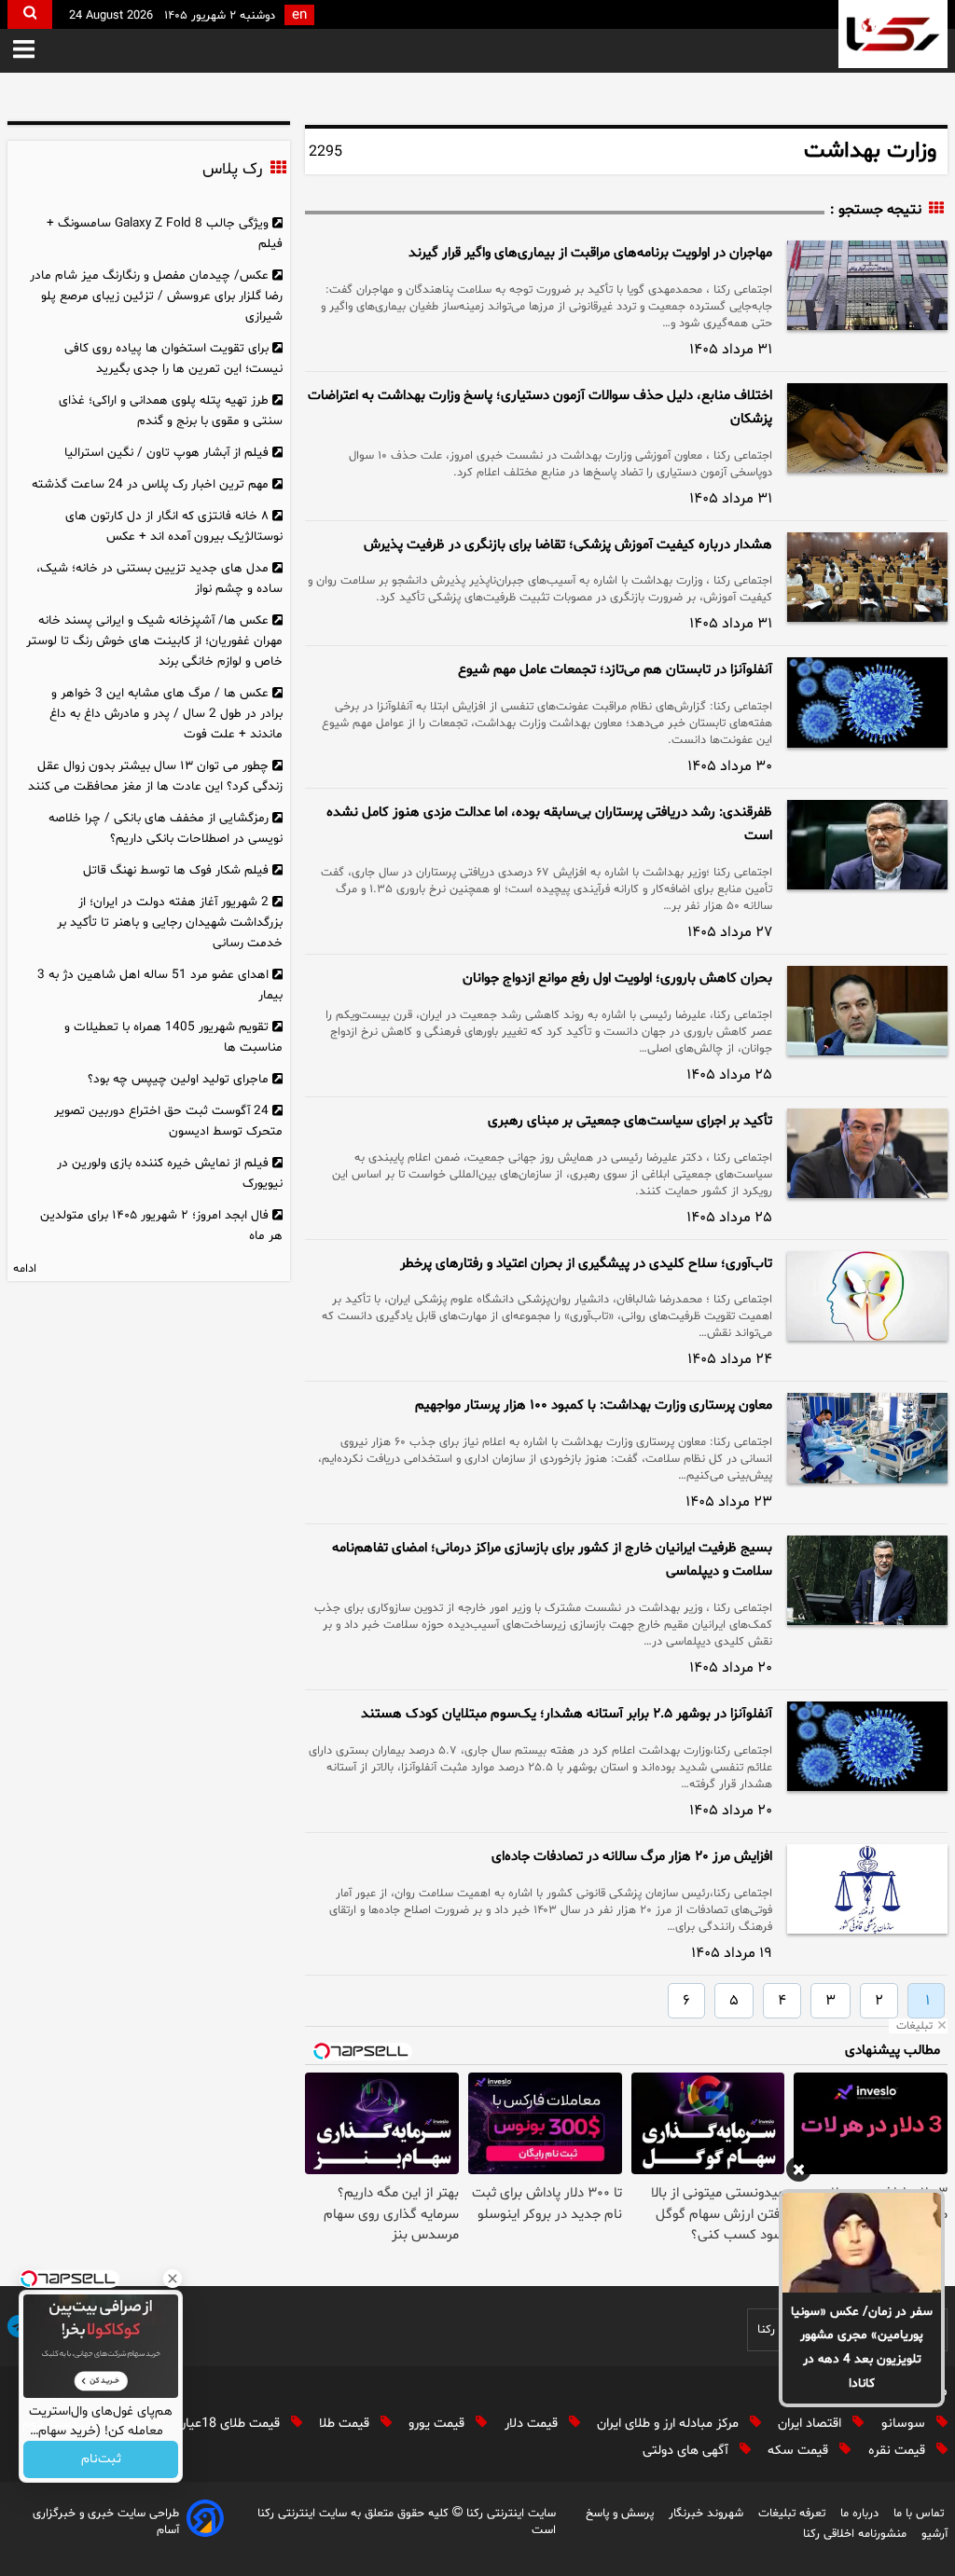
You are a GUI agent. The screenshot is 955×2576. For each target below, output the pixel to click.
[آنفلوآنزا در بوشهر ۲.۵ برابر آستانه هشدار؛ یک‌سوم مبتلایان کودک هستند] (867, 1746)
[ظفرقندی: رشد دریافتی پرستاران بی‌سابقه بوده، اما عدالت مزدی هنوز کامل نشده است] (867, 845)
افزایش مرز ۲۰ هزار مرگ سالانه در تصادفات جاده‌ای (632, 1857)
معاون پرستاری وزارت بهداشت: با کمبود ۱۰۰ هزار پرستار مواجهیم (594, 1405)
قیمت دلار (533, 2424)
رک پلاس (232, 170)
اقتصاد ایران (811, 2424)
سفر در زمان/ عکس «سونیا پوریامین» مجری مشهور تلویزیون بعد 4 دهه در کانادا (862, 2348)
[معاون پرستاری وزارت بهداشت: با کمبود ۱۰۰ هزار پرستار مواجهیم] (867, 1438)
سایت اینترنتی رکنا (509, 2514)
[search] (30, 14)
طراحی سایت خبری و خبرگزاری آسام (106, 2522)
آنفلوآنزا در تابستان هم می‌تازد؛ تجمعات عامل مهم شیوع (615, 670)
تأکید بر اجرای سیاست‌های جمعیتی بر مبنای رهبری (630, 1121)
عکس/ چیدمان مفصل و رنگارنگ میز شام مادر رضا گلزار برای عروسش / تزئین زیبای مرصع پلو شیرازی (157, 296)
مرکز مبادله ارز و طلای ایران (670, 2424)
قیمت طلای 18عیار (232, 2424)
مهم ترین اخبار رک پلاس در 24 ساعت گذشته (150, 484)
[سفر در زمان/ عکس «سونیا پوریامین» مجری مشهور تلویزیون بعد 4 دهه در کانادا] (862, 2242)
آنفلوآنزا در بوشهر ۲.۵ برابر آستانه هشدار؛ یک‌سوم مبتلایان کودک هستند (567, 1714)
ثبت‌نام (101, 2460)
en (299, 15)
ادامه (25, 1269)
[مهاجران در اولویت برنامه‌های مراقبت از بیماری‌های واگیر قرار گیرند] (867, 285)
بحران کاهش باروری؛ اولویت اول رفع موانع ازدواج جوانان (617, 978)
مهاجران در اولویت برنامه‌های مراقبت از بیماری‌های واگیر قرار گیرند (590, 253)
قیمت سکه (800, 2451)
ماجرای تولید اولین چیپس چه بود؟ (178, 1079)
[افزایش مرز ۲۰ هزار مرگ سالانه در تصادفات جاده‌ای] (867, 1889)
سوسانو (905, 2424)
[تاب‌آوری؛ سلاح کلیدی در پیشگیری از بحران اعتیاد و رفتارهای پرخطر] (867, 1296)
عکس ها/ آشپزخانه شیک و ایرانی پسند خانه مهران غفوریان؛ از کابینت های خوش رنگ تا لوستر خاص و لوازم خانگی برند (154, 641)
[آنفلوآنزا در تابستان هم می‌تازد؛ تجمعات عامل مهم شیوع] (867, 702)
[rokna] (893, 34)
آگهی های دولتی (687, 2451)
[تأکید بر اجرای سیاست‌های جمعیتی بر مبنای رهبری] (867, 1153)
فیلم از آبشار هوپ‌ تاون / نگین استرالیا (166, 453)
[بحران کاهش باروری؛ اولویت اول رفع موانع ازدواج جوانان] (867, 1011)
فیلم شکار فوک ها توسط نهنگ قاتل (176, 870)
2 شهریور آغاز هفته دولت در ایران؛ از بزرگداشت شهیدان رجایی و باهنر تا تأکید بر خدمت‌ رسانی (170, 923)
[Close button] (173, 2279)
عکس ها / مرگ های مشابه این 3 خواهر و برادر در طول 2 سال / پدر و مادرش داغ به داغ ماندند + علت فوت (166, 714)
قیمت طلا (346, 2424)
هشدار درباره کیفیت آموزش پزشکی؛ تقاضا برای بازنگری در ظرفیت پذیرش (568, 545)
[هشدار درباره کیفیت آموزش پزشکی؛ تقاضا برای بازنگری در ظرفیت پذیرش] (867, 577)
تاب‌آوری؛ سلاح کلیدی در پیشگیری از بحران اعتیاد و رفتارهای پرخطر (586, 1264)
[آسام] (205, 2521)
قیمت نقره (899, 2451)
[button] (24, 51)
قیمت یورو (438, 2424)
